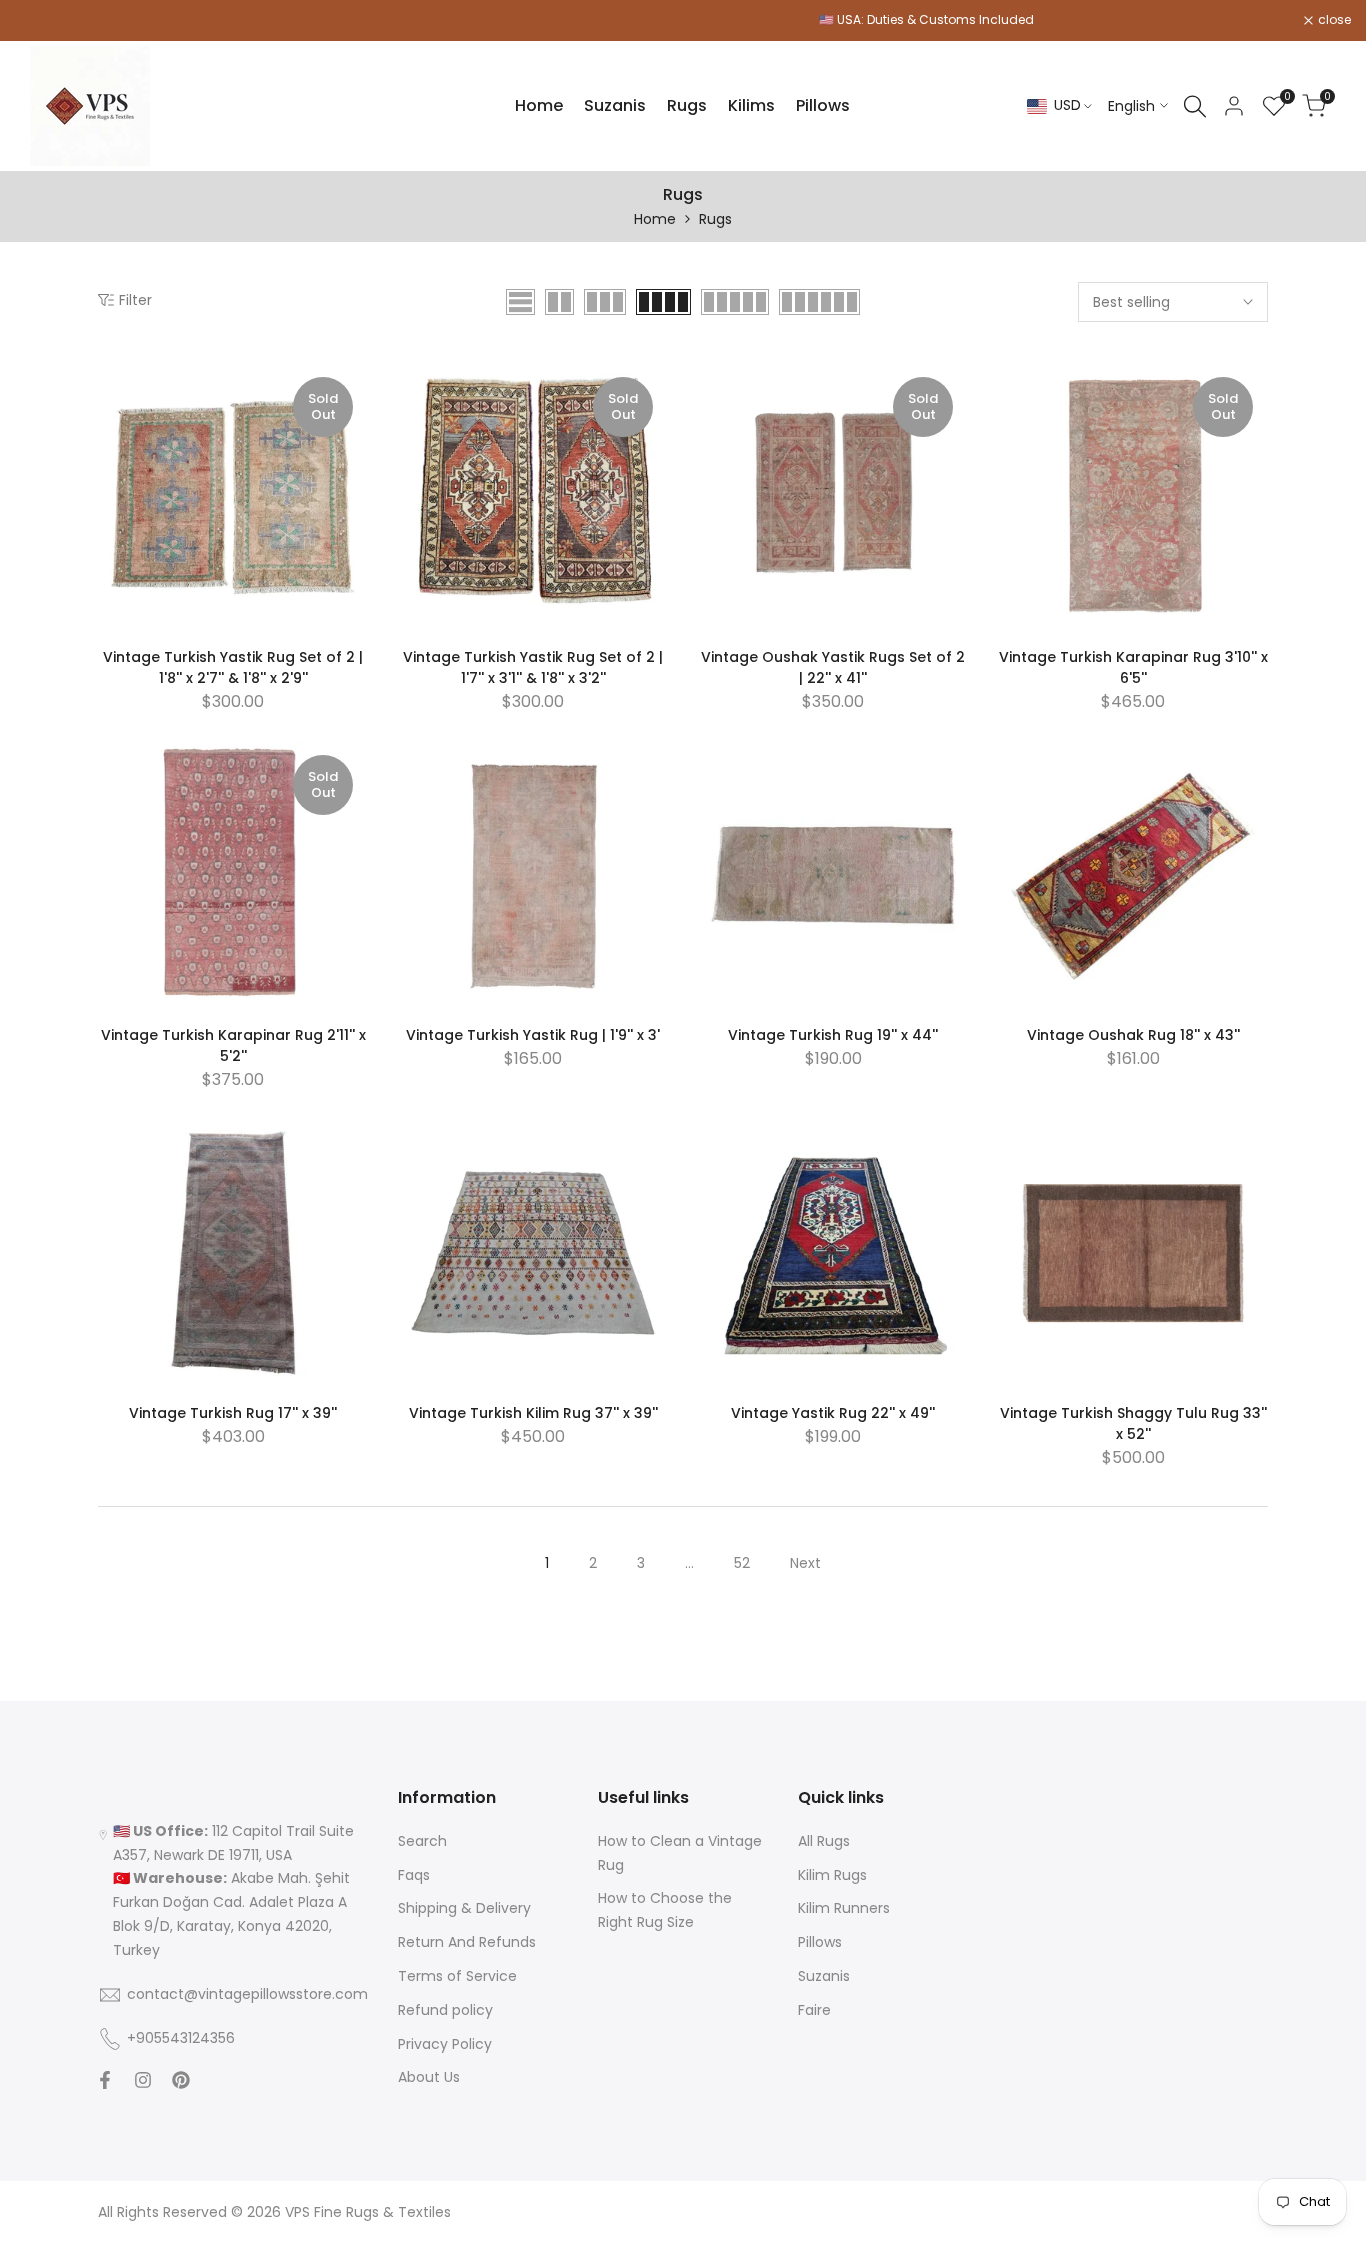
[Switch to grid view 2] (559, 302)
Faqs (414, 1875)
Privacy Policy (445, 2044)
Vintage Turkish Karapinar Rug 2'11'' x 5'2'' (233, 1045)
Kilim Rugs (832, 1875)
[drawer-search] (1195, 106)
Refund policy (445, 2010)
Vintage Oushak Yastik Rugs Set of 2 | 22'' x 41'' (833, 667)
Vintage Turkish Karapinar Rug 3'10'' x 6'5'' (1133, 667)
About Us (429, 2077)
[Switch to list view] (520, 302)
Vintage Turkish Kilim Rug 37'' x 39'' (533, 1413)
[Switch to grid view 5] (735, 302)
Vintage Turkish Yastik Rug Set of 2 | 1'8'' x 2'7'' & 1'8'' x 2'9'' (233, 667)
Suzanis (824, 1976)
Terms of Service (457, 1976)
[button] (109, 384)
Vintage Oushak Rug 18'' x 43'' (1133, 1035)
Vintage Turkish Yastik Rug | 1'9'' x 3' (533, 1035)
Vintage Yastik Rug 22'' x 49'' (833, 1413)
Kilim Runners (844, 1908)
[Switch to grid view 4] (663, 302)
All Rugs (824, 1841)
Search (422, 1841)
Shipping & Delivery (464, 1908)
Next (805, 1563)
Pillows (820, 1942)
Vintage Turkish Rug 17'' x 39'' (233, 1413)
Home (655, 219)
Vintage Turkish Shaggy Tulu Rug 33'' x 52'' (1133, 1423)
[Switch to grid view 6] (819, 302)
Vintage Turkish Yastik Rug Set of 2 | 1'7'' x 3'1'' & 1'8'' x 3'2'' (533, 667)
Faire (814, 2010)
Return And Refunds (467, 1942)
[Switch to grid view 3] (605, 302)
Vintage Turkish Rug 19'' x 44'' (833, 1035)
